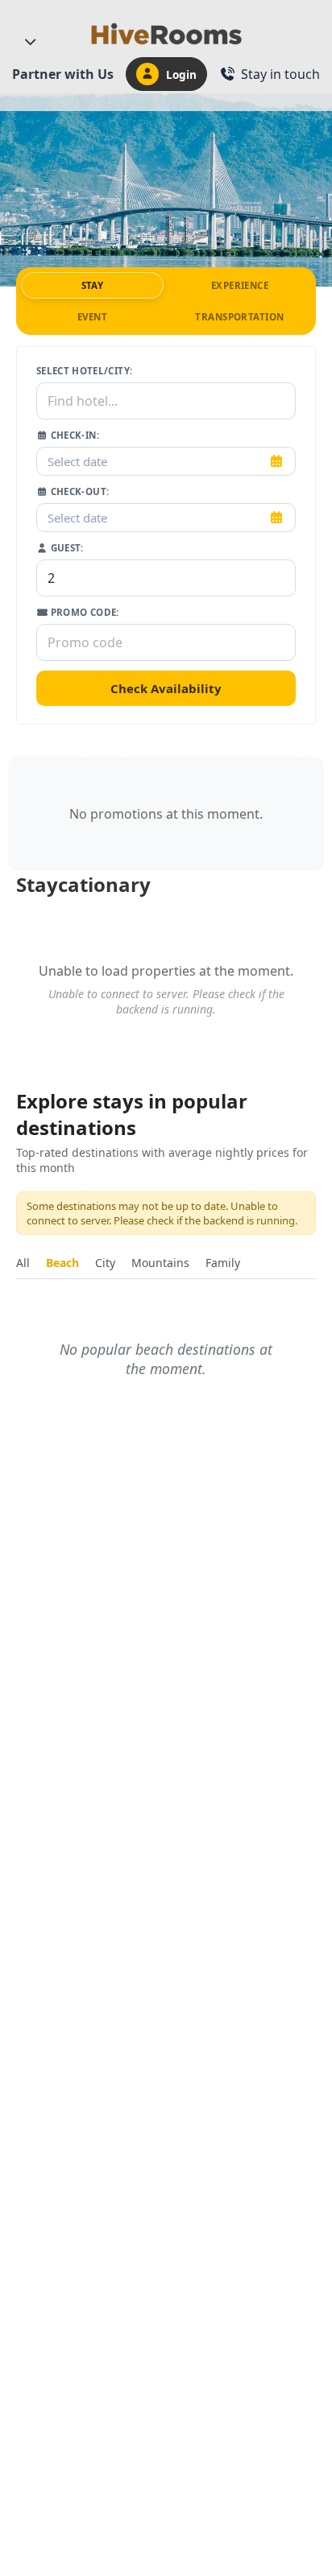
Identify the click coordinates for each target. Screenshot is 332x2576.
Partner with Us (63, 74)
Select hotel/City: (84, 371)
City (105, 1263)
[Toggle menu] (30, 42)
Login (181, 74)
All (23, 1263)
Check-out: (78, 491)
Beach (62, 1263)
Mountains (160, 1263)
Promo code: (83, 612)
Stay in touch (280, 74)
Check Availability (166, 688)
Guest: (65, 548)
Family (223, 1263)
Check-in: (73, 435)
